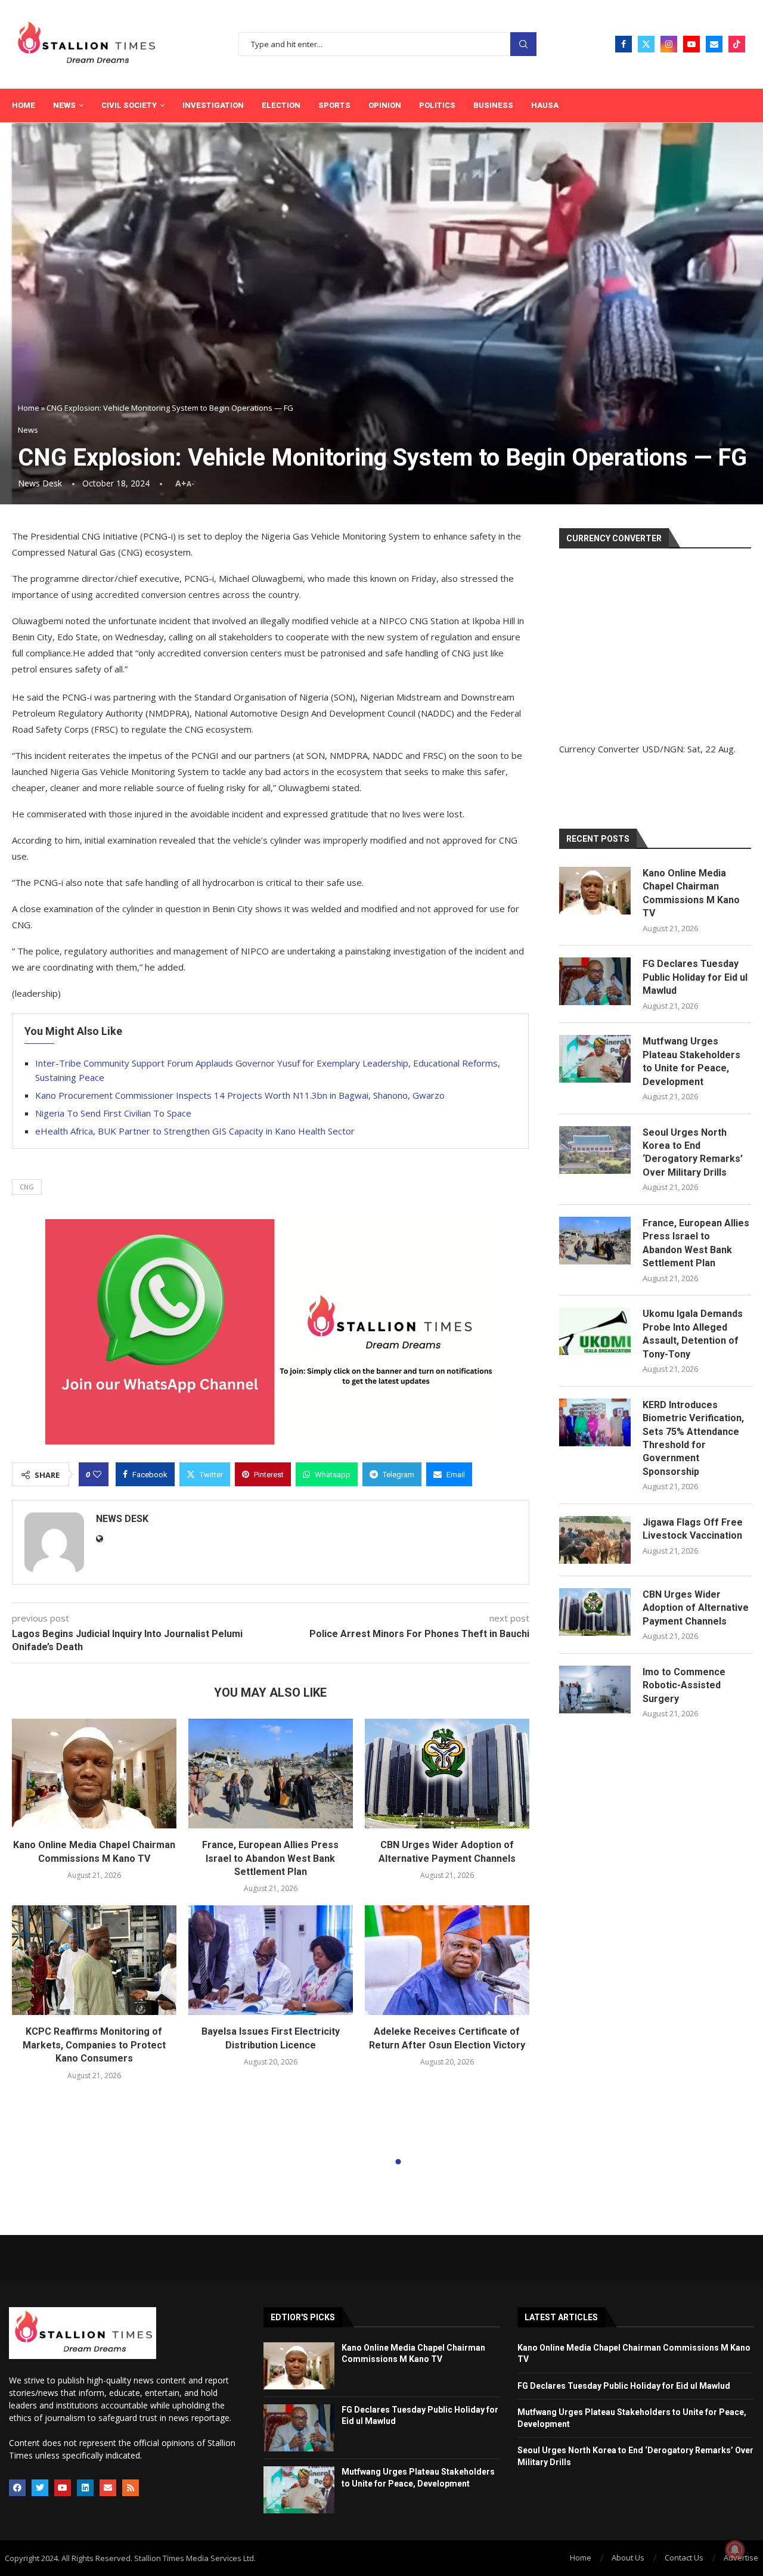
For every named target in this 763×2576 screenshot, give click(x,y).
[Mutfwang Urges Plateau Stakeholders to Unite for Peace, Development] (595, 1059)
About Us (628, 2558)
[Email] (714, 44)
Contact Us (684, 2558)
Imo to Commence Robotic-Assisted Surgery (684, 1685)
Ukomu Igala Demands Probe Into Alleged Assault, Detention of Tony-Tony (693, 1334)
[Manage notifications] (735, 2550)
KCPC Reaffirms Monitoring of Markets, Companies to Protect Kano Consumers (94, 2045)
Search (523, 44)
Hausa (545, 105)
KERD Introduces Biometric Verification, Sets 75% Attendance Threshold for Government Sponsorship (693, 1438)
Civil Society (129, 105)
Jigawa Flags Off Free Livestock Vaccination (693, 1529)
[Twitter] (646, 44)
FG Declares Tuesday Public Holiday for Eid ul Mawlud (695, 977)
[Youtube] (691, 44)
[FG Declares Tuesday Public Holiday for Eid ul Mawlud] (595, 981)
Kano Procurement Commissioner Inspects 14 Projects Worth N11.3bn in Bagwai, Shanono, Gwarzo (240, 1095)
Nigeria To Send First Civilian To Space (113, 1113)
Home (24, 105)
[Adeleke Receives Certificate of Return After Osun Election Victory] (447, 1960)
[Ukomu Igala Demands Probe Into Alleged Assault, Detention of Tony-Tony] (595, 1331)
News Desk (40, 483)
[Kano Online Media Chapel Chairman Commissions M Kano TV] (94, 1774)
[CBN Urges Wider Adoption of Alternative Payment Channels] (447, 1774)
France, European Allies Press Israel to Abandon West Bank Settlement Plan (270, 1858)
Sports (334, 105)
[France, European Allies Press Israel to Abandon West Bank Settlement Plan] (271, 1774)
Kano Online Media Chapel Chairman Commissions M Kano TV (691, 893)
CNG (27, 1187)
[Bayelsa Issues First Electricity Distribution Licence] (271, 1960)
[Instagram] (669, 44)
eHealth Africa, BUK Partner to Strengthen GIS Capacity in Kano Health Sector (195, 1131)
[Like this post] (97, 1474)
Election (281, 105)
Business (493, 105)
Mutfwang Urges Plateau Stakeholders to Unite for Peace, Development (691, 1061)
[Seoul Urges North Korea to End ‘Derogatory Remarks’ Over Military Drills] (595, 1150)
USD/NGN (663, 749)
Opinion (385, 105)
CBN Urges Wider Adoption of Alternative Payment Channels (696, 1608)
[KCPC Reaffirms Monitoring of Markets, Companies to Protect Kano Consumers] (94, 1960)
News (64, 105)
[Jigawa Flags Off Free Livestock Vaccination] (595, 1540)
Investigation (213, 105)
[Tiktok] (737, 44)
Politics (437, 105)
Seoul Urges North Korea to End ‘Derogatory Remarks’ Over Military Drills (693, 1152)
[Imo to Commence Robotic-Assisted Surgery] (595, 1690)
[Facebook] (624, 44)
